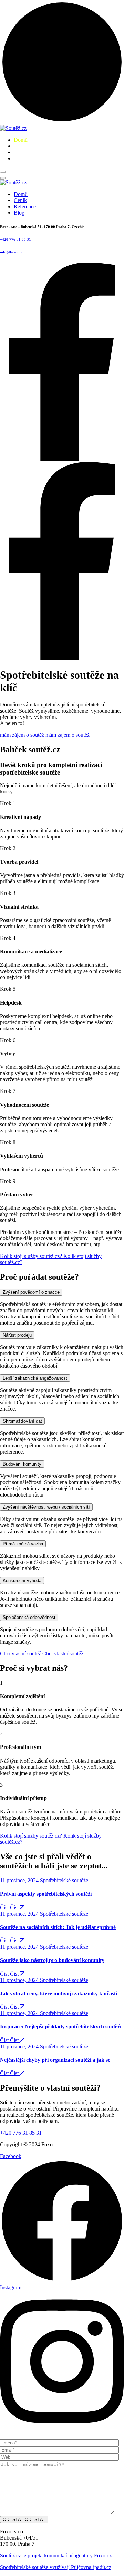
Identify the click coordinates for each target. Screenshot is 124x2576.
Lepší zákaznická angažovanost (35, 1378)
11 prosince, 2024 (20, 1880)
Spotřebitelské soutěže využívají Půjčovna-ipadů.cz (56, 2567)
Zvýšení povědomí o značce (31, 1292)
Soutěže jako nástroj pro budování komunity (52, 1960)
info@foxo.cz (11, 252)
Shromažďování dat (22, 1421)
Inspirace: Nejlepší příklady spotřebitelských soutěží (61, 2026)
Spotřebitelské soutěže (64, 1880)
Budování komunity (22, 1464)
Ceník (20, 146)
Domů (21, 140)
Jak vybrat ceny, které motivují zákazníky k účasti (59, 1993)
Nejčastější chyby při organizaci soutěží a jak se (55, 2060)
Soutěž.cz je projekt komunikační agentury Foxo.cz (56, 2556)
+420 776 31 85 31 (15, 239)
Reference (25, 152)
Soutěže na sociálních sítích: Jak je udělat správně (58, 1927)
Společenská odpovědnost (29, 1617)
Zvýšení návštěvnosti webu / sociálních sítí (46, 1507)
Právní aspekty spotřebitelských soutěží (46, 1894)
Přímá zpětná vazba (23, 1544)
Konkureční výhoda (22, 1581)
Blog (19, 158)
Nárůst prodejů (17, 1335)
